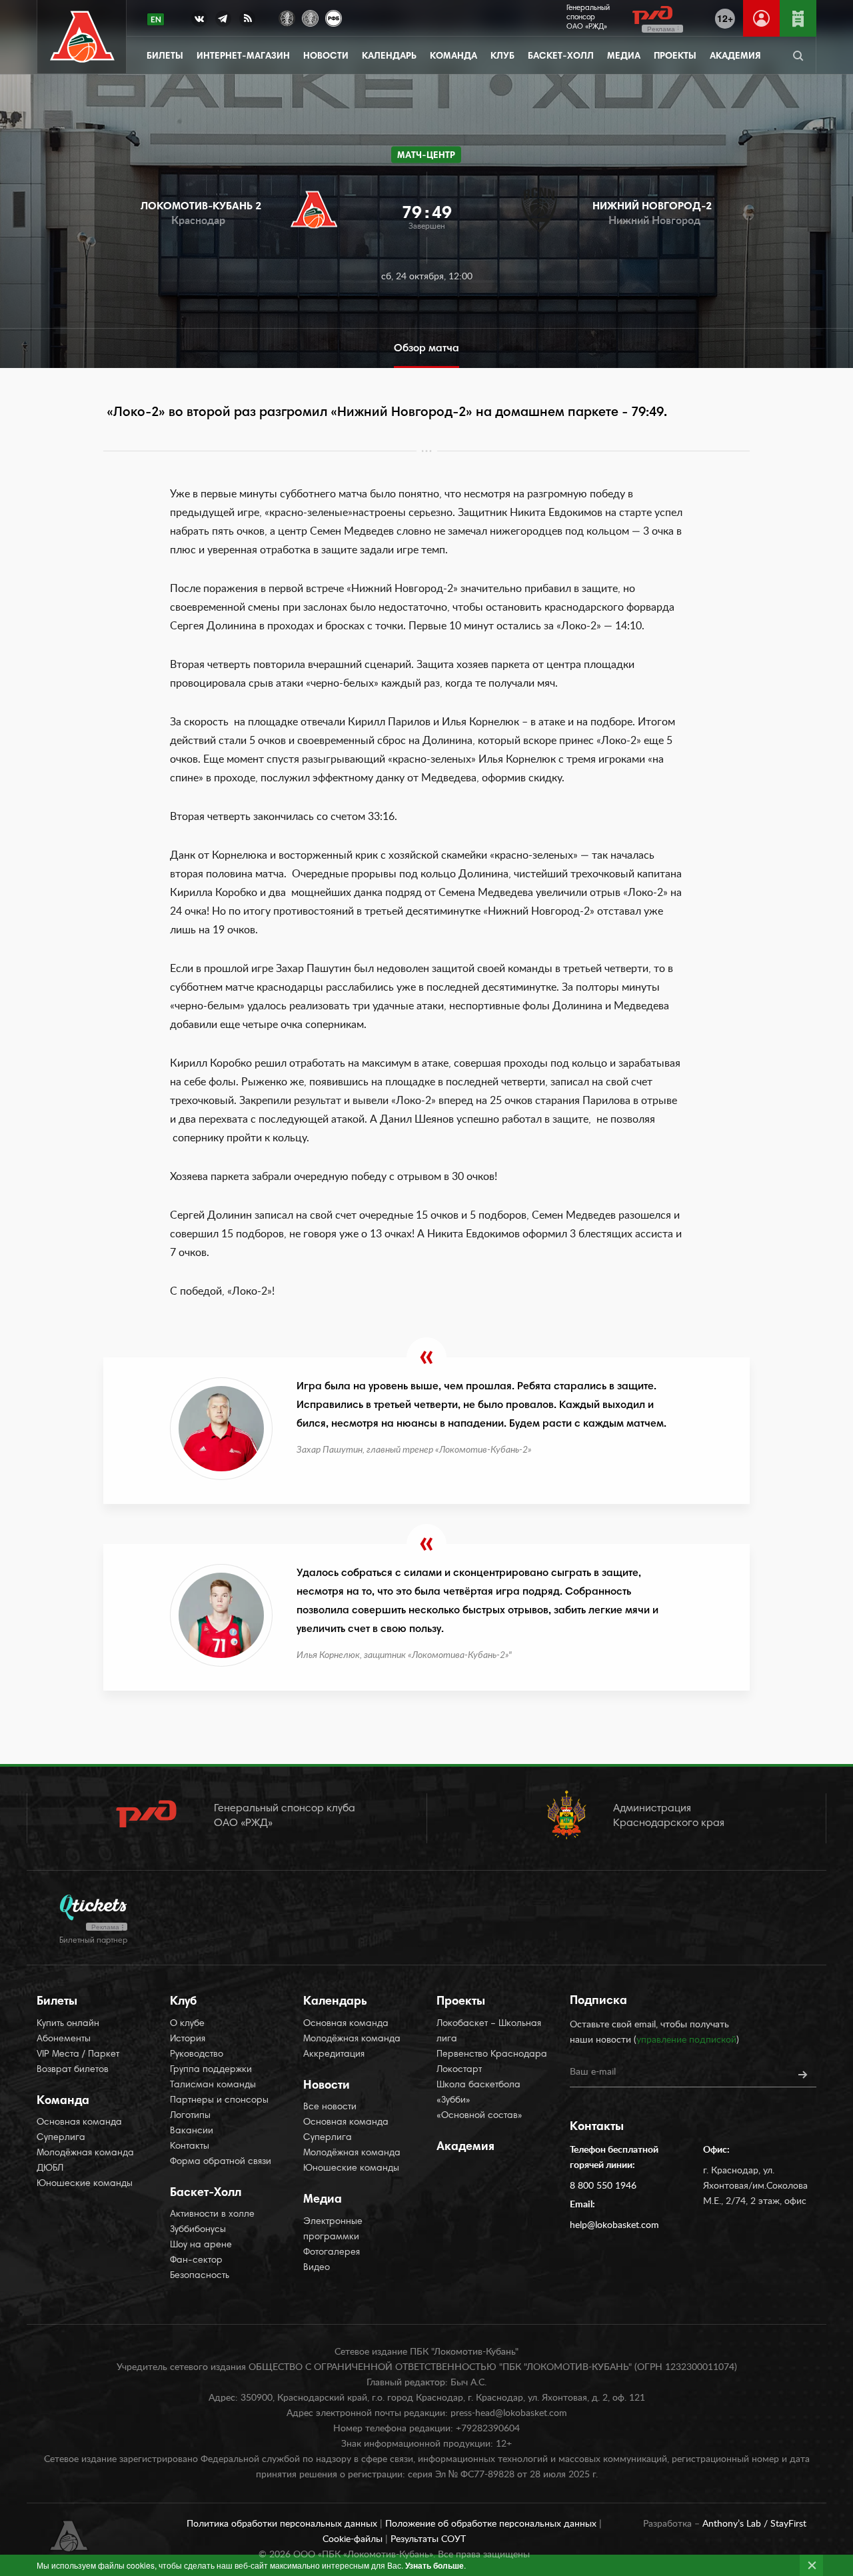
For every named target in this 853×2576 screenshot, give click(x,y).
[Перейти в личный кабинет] (761, 18)
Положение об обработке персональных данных (492, 2524)
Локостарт (459, 2070)
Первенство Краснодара (492, 2055)
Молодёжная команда (85, 2153)
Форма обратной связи (221, 2162)
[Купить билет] (798, 18)
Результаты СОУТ (428, 2539)
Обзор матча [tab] (426, 349)
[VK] (199, 21)
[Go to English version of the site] (156, 19)
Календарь (389, 57)
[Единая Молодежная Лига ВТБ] (310, 17)
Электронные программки (333, 2230)
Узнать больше (434, 2565)
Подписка (598, 2001)
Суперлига (61, 2138)
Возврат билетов (73, 2070)
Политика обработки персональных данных (283, 2524)
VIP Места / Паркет (78, 2055)
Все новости (330, 2107)
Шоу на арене (201, 2245)
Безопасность (200, 2276)
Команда (453, 57)
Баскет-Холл (561, 57)
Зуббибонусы (198, 2230)
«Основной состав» (479, 2116)
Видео (317, 2268)
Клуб (502, 57)
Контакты (190, 2147)
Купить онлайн (68, 2024)
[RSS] (247, 21)
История (188, 2039)
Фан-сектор (196, 2261)
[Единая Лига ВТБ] (287, 17)
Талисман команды (213, 2085)
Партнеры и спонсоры (219, 2101)
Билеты (165, 57)
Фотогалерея (332, 2253)
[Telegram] (223, 21)
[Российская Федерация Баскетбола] (334, 17)
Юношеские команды (85, 2184)
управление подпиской (686, 2040)
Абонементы (64, 2039)
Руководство (197, 2055)
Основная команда (79, 2123)
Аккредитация (334, 2055)
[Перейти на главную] (82, 37)
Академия (735, 57)
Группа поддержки (211, 2070)
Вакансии (192, 2131)
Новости (326, 57)
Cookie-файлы (354, 2539)
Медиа (624, 57)
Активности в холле (212, 2215)
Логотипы (190, 2116)
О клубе (187, 2024)
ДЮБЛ (50, 2169)
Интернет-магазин (243, 57)
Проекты (675, 57)
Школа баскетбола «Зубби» (478, 2093)
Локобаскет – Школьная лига (489, 2032)
